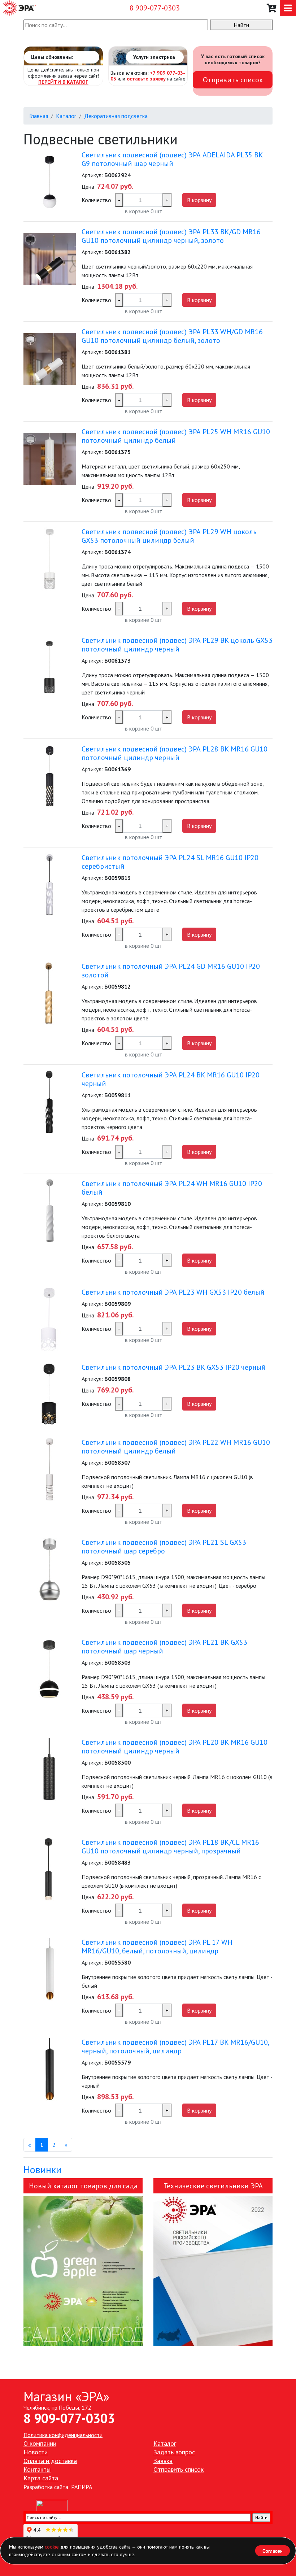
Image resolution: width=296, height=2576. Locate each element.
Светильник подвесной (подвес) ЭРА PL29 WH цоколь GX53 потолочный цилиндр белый (169, 536)
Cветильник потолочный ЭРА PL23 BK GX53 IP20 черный (174, 1367)
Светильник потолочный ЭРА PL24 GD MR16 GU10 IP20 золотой (171, 971)
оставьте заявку (146, 79)
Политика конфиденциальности (63, 2435)
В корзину (199, 200)
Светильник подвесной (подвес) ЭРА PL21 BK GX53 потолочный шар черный (164, 1647)
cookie (52, 2547)
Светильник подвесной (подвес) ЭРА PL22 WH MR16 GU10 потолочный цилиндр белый (176, 1447)
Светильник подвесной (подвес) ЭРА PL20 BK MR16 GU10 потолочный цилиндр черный (175, 1747)
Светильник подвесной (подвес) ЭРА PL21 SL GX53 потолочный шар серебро (164, 1547)
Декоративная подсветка (116, 116)
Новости (36, 2452)
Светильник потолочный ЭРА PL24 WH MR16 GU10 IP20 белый (172, 1188)
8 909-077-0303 (155, 8)
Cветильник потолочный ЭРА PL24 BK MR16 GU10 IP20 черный (171, 1079)
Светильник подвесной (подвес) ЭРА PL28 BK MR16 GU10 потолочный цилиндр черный (175, 753)
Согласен (273, 2551)
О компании (40, 2443)
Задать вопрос (174, 2452)
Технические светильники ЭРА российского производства (213, 2187)
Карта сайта (41, 2478)
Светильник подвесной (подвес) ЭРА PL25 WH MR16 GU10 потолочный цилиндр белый (176, 436)
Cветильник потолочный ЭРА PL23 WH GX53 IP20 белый (173, 1292)
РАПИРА (82, 2487)
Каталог (66, 116)
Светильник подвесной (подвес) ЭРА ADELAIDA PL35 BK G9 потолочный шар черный (172, 159)
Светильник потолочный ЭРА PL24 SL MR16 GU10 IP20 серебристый (170, 862)
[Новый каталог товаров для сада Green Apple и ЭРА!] (83, 2271)
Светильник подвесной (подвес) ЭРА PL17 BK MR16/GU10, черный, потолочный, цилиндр (175, 2047)
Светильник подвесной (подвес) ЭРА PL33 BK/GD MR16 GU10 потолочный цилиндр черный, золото (171, 236)
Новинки (42, 2169)
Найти (241, 25)
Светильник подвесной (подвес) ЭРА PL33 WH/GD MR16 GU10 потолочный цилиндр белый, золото (172, 336)
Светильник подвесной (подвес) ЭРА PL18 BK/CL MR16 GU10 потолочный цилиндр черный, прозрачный (170, 1847)
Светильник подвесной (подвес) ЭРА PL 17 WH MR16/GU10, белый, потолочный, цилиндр (157, 1947)
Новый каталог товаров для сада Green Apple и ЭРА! (83, 2187)
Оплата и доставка (50, 2461)
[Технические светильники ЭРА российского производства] (213, 2271)
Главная (39, 116)
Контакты (37, 2469)
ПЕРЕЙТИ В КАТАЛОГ (63, 82)
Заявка (163, 2461)
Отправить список (233, 80)
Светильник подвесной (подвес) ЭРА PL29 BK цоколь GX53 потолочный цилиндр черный (177, 645)
